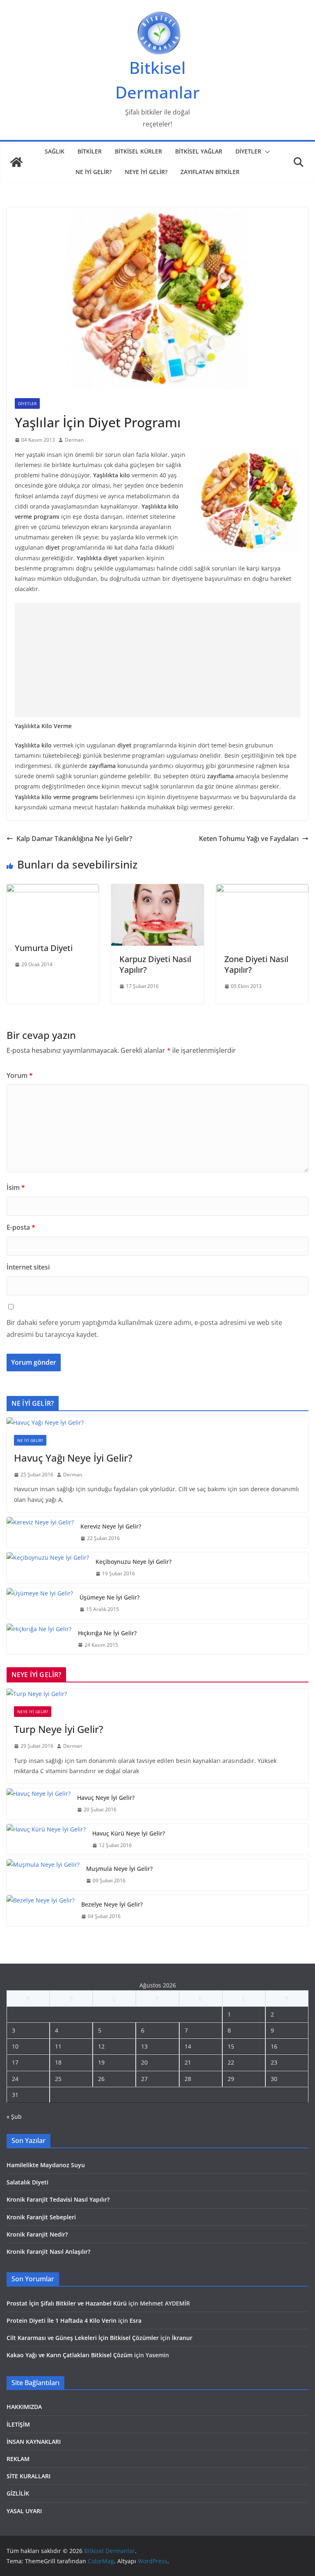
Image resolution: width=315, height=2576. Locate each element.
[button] (266, 152)
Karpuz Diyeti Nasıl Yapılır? (155, 964)
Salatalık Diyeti (27, 2182)
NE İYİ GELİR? (94, 172)
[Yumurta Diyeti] (53, 890)
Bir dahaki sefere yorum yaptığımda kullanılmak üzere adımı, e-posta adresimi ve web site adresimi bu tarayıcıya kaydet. (144, 1328)
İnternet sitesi (28, 1267)
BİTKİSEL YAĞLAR (199, 151)
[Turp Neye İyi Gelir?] (157, 1694)
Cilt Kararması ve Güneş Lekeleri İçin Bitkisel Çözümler (83, 2338)
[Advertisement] (157, 660)
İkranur (182, 2338)
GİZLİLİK (18, 2493)
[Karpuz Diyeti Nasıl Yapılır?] (157, 890)
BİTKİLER (90, 151)
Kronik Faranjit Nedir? (37, 2234)
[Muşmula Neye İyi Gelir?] (43, 1875)
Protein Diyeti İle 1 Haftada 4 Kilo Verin (62, 2320)
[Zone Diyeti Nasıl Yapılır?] (262, 890)
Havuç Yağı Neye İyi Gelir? (73, 1458)
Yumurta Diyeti (44, 948)
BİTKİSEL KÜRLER (138, 151)
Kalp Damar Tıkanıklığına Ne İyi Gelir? (74, 839)
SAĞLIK (55, 151)
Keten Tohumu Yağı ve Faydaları (249, 839)
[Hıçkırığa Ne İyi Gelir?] (39, 1639)
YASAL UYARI (24, 2511)
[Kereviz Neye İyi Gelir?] (40, 1532)
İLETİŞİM (18, 2424)
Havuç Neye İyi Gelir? (106, 1798)
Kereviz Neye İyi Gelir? (111, 1526)
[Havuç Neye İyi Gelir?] (39, 1804)
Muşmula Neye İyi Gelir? (119, 1869)
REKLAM (18, 2459)
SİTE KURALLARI (29, 2476)
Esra (136, 2320)
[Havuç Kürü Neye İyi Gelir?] (46, 1839)
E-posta (21, 1227)
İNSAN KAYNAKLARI (34, 2442)
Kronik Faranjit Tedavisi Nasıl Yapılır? (58, 2199)
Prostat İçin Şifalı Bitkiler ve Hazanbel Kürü (67, 2303)
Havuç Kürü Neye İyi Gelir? (129, 1833)
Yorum (20, 1075)
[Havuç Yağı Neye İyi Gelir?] (157, 1422)
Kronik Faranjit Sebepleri (41, 2217)
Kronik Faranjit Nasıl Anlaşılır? (48, 2252)
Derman (74, 440)
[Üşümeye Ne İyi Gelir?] (40, 1603)
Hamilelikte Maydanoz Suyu (46, 2165)
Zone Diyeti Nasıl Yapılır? (256, 964)
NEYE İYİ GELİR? (146, 172)
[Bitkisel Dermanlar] (16, 162)
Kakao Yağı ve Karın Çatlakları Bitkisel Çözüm (70, 2355)
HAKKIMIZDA (24, 2407)
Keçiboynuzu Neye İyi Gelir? (134, 1562)
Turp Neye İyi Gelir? (59, 1729)
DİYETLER (248, 151)
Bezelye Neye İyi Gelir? (112, 1904)
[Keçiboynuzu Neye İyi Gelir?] (48, 1568)
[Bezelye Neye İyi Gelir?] (41, 1910)
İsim (16, 1187)
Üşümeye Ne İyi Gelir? (110, 1597)
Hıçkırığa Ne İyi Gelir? (107, 1633)
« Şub (14, 2116)
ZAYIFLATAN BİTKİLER (210, 172)
